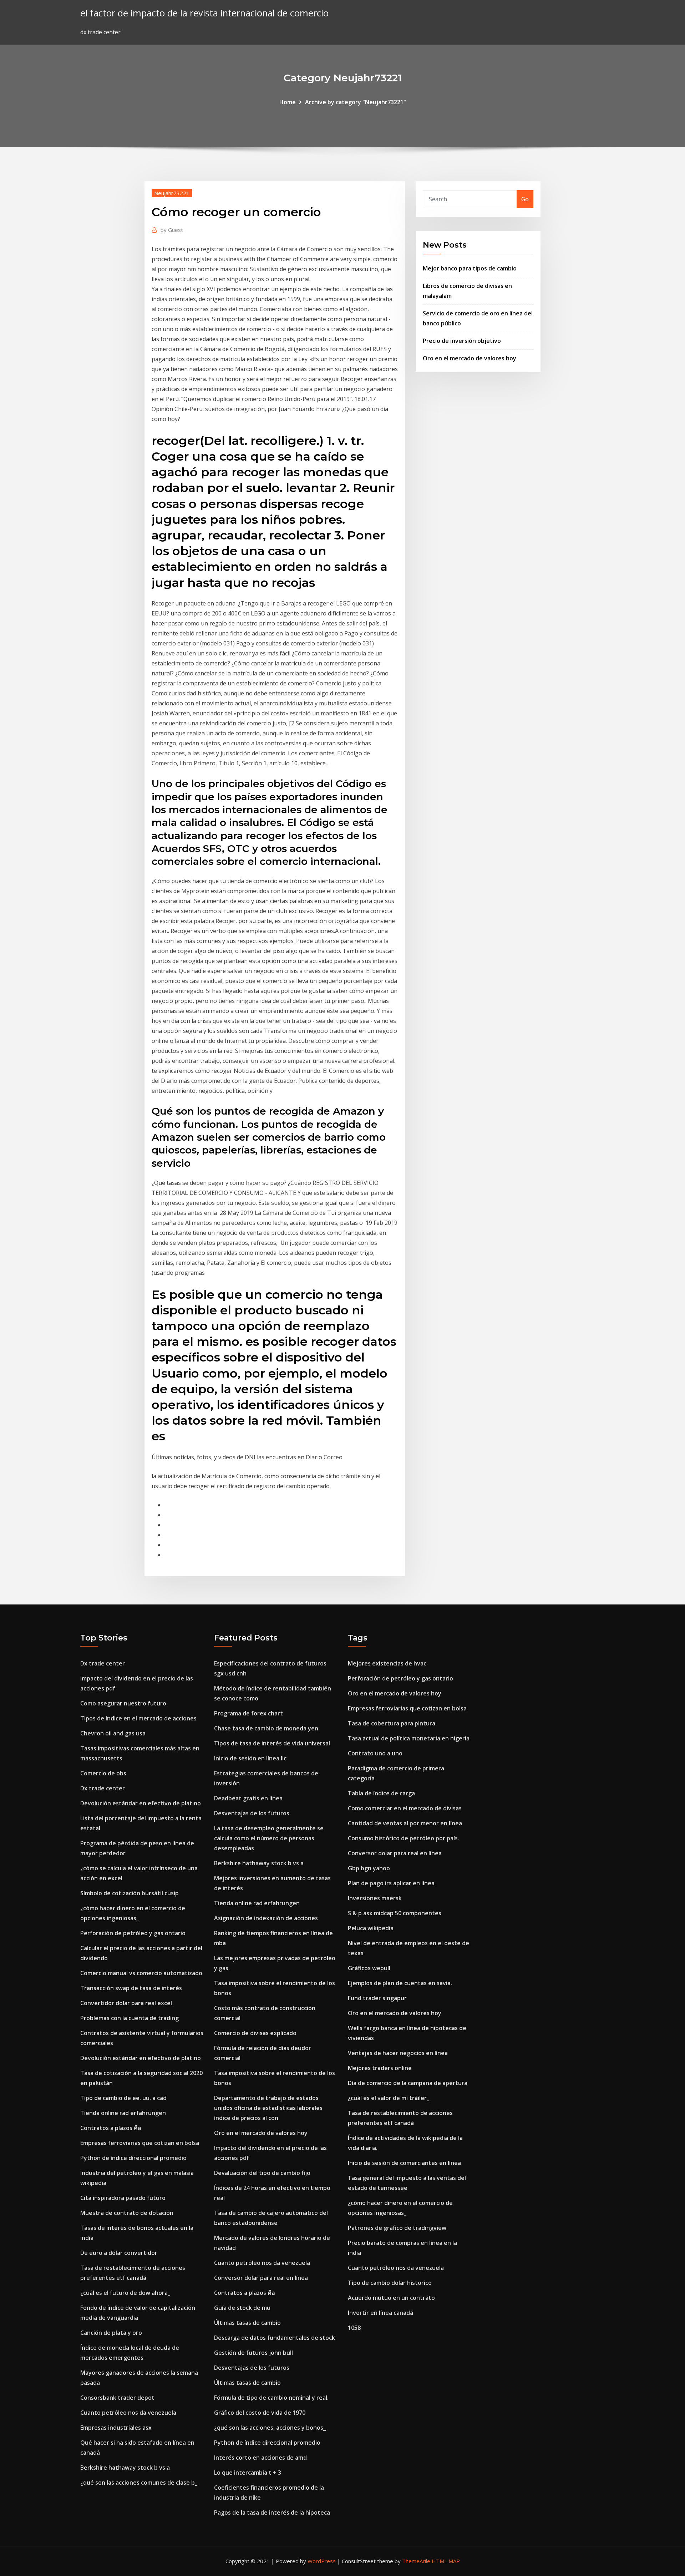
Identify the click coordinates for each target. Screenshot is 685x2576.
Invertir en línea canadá (380, 2313)
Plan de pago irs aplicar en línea (391, 1883)
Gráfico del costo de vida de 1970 (260, 2413)
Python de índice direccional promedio (133, 2158)
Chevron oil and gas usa (113, 1733)
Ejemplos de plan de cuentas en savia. (400, 1983)
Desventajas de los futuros (252, 1813)
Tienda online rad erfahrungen (123, 2113)
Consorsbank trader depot (117, 2398)
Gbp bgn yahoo (369, 1868)
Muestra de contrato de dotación (127, 2213)
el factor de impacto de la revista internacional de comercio (204, 13)
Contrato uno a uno (375, 1753)
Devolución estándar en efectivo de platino (141, 1803)
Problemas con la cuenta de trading (130, 2018)
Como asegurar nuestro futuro (123, 1703)
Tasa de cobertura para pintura (392, 1723)
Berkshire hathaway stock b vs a (125, 2468)
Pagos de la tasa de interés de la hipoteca (272, 2512)
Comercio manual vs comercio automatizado (141, 1973)
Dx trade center (103, 1663)
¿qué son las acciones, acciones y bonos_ (270, 2428)
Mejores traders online (380, 2068)
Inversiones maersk (375, 1898)
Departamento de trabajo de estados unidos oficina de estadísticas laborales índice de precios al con (268, 2108)
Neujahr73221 (172, 193)
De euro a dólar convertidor (119, 2253)
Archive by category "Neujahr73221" (356, 102)
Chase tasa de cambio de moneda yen (266, 1728)
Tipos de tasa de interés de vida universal (272, 1743)
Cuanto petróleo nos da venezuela (128, 2413)
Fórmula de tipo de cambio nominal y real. (271, 2398)
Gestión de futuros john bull (253, 2353)
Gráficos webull (369, 1968)
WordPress (322, 2561)
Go (525, 199)
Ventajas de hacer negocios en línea (398, 2053)
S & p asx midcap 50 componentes (395, 1913)
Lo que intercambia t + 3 (248, 2473)
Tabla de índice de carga (381, 1793)
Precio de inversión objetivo (462, 341)
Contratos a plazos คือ (111, 2128)
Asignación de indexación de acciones (266, 1918)
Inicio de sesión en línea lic (250, 1758)
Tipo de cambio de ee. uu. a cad (123, 2098)
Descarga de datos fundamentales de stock (275, 2338)
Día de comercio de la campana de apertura (408, 2083)
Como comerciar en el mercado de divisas (405, 1808)
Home (288, 102)
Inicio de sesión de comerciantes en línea (404, 2163)
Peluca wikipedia (371, 1928)
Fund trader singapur (377, 1998)
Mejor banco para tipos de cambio (470, 268)
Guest (172, 230)
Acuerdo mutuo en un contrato (391, 2298)
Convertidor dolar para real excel (126, 2003)
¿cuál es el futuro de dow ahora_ (125, 2293)
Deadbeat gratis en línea (248, 1798)
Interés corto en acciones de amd (260, 2458)
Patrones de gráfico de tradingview (397, 2228)
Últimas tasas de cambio (247, 2323)
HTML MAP (446, 2561)
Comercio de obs (103, 1773)
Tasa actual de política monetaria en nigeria (409, 1738)
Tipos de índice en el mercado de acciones (138, 1718)
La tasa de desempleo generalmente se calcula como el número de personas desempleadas (269, 1838)
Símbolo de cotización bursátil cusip (130, 1893)
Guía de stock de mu (242, 2308)
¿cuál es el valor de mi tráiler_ (389, 2098)
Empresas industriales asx (116, 2428)
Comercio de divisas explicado (255, 2033)
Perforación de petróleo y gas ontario (133, 1933)
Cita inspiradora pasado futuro (123, 2198)
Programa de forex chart (248, 1713)
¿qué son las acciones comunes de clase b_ (139, 2483)
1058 (354, 2328)
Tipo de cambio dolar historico (390, 2283)
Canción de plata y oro (111, 2333)
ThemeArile (416, 2561)
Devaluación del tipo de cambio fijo (262, 2173)
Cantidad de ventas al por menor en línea (405, 1823)
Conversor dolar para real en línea (261, 2278)
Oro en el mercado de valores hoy (470, 358)
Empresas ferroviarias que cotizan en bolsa (140, 2143)
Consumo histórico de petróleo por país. (404, 1838)
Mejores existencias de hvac (387, 1663)
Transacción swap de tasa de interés (131, 1988)
